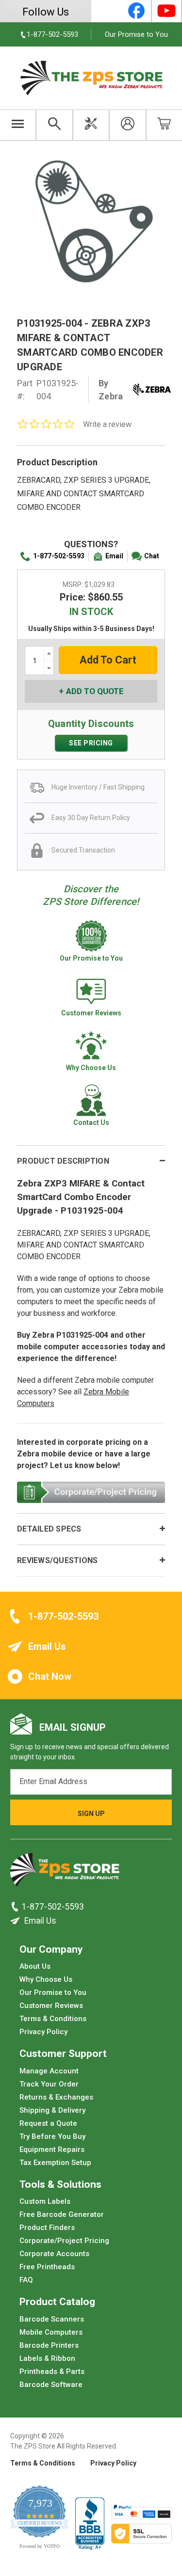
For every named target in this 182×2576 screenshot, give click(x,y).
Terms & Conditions (53, 2019)
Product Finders (47, 2228)
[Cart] (164, 125)
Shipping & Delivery (52, 2110)
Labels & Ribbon (47, 2358)
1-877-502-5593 (59, 556)
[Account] (127, 125)
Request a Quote (48, 2123)
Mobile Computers (51, 2332)
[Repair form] (91, 125)
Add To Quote (95, 691)
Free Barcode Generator (62, 2214)
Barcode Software (51, 2384)
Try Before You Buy (52, 2136)
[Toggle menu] (18, 125)
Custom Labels (45, 2201)
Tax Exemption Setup (55, 2162)
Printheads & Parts (52, 2371)
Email (114, 556)
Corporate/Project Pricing (64, 2241)
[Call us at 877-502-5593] (16, 1906)
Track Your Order (49, 2084)
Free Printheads (47, 2267)
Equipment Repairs (52, 2149)
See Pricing (91, 743)
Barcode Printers (49, 2345)
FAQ (26, 2280)
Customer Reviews (51, 2006)
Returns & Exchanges (56, 2097)
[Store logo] (65, 1872)
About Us (35, 1966)
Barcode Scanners (52, 2319)
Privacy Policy (43, 2032)
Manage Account (49, 2070)
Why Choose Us (46, 1979)
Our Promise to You (136, 34)
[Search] (54, 125)
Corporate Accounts (54, 2254)
